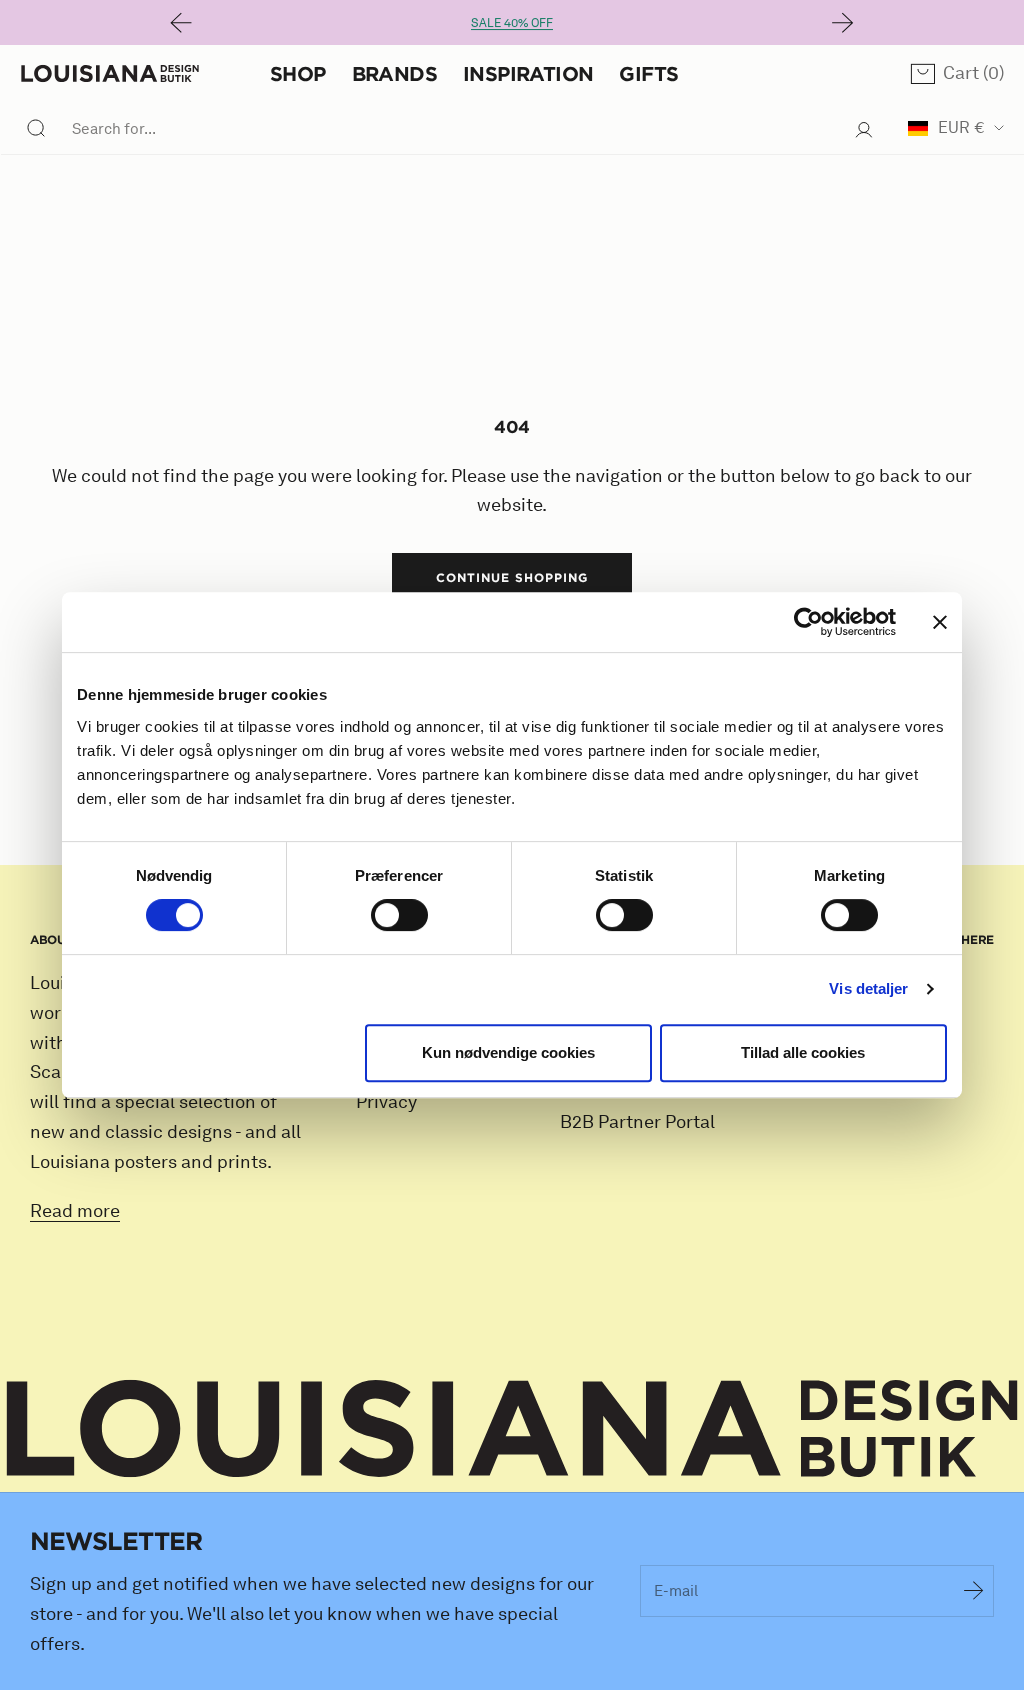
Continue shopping (511, 577)
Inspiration (528, 73)
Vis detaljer (868, 988)
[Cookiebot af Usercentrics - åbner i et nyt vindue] (808, 622)
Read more (75, 1211)
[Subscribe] (974, 1591)
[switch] (399, 915)
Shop (298, 73)
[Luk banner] (940, 622)
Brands (394, 73)
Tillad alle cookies (803, 1052)
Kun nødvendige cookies (508, 1052)
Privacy (386, 1102)
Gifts (648, 73)
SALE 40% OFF (512, 22)
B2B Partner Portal (637, 1122)
